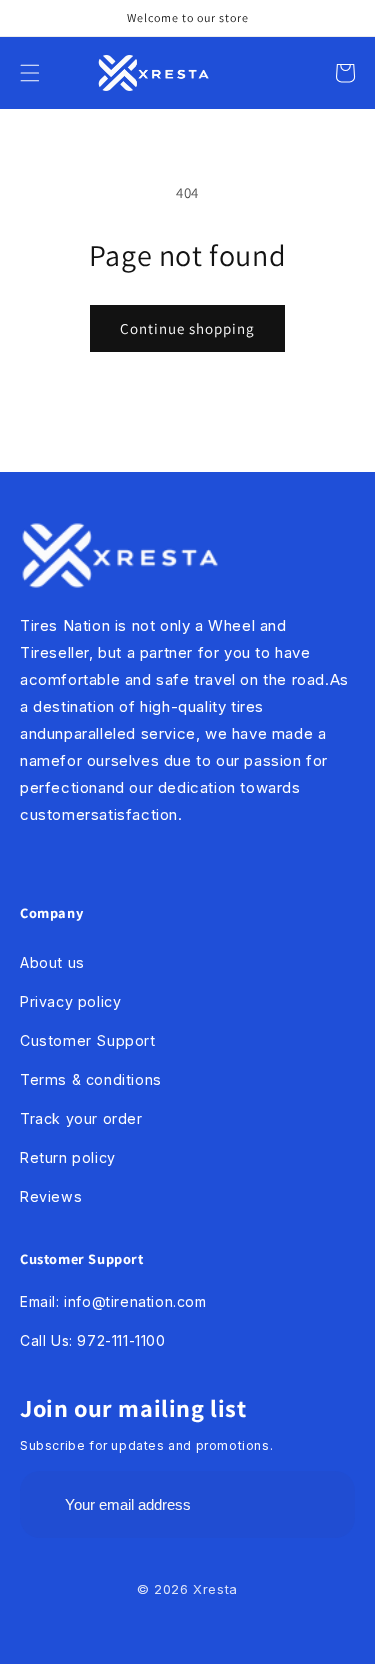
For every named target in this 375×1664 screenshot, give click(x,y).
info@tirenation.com (135, 1301)
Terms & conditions (91, 1079)
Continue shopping (187, 328)
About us (52, 962)
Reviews (51, 1196)
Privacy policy (70, 1001)
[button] (30, 73)
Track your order (81, 1118)
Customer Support (88, 1040)
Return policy (68, 1157)
